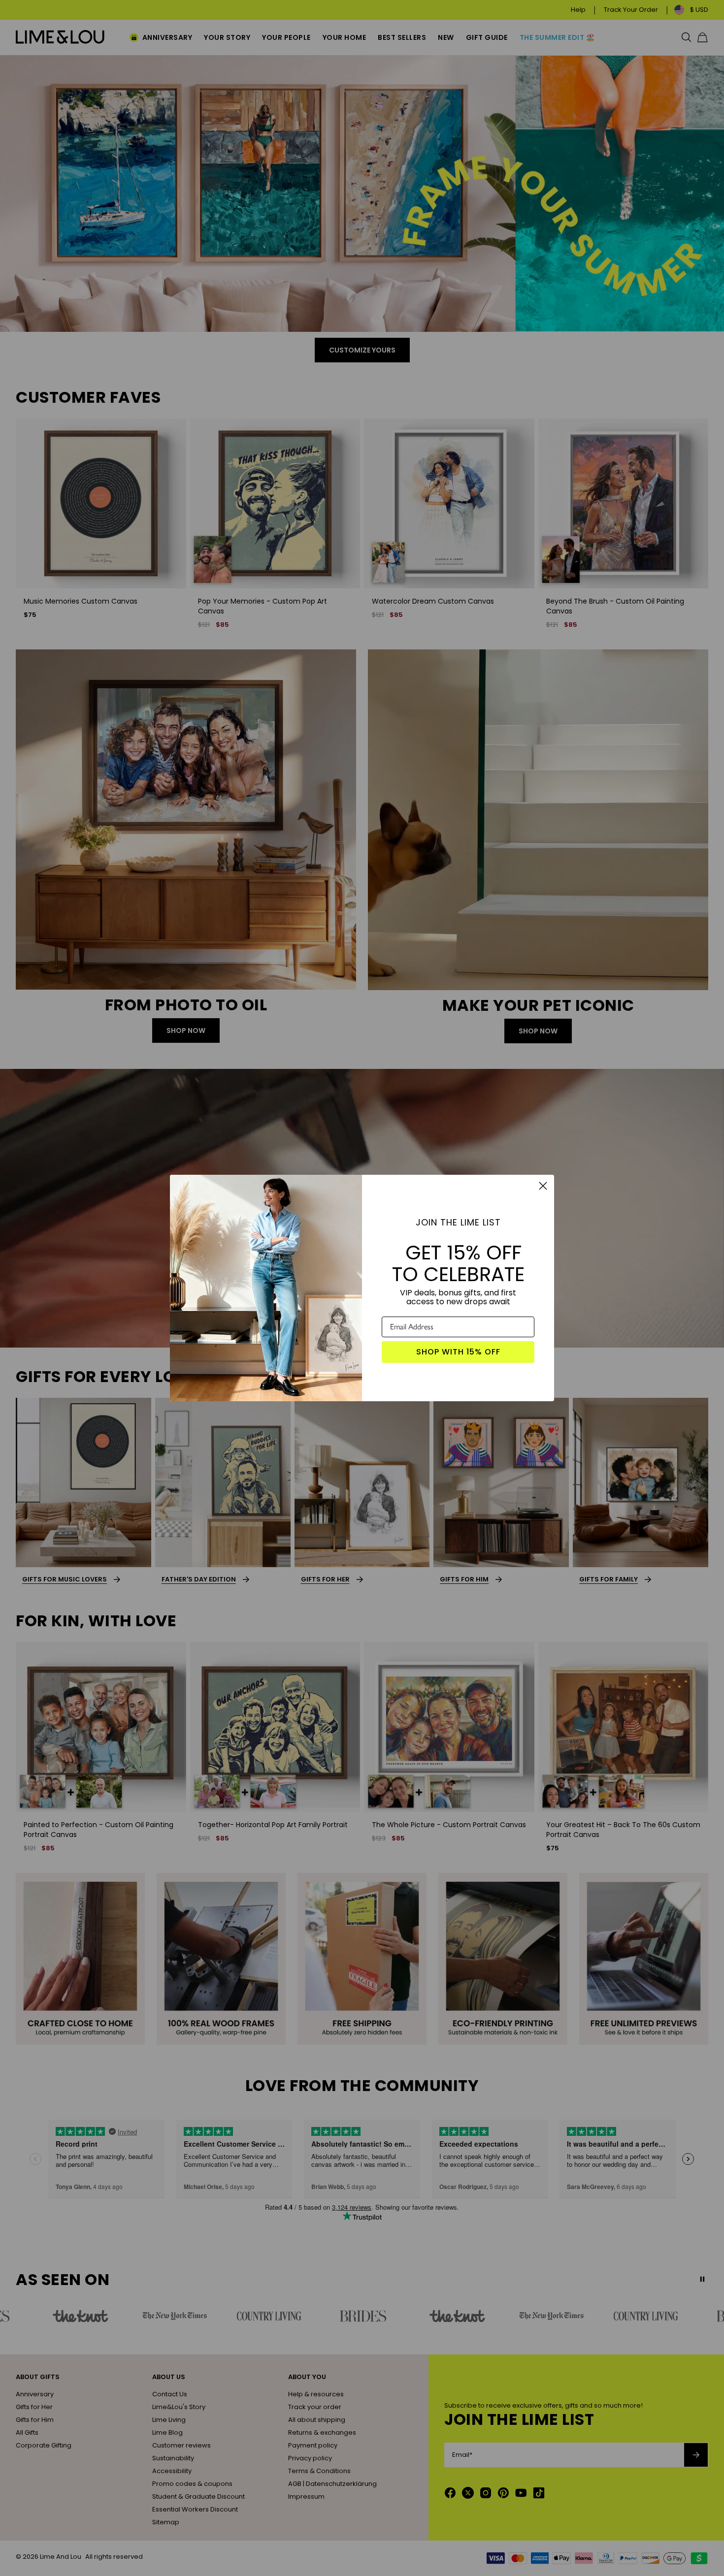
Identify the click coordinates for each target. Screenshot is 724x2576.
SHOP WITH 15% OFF (458, 1352)
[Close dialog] (543, 1186)
